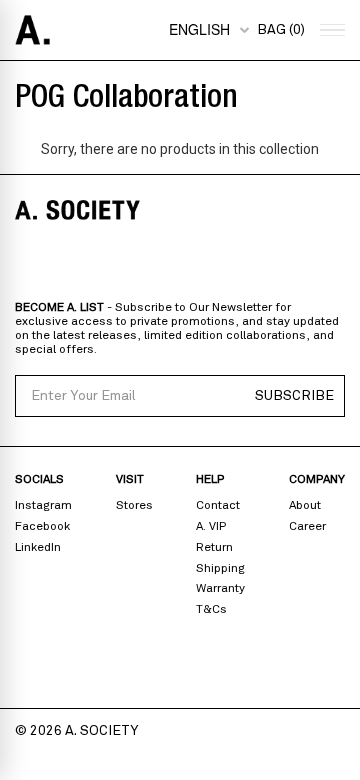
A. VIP (211, 526)
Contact (218, 505)
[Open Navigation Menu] (330, 30)
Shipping (220, 568)
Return (214, 547)
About (305, 505)
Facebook (42, 526)
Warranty (220, 588)
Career (307, 526)
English (199, 29)
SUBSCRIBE (294, 396)
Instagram (43, 505)
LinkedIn (38, 547)
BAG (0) (281, 30)
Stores (134, 505)
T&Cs (211, 609)
